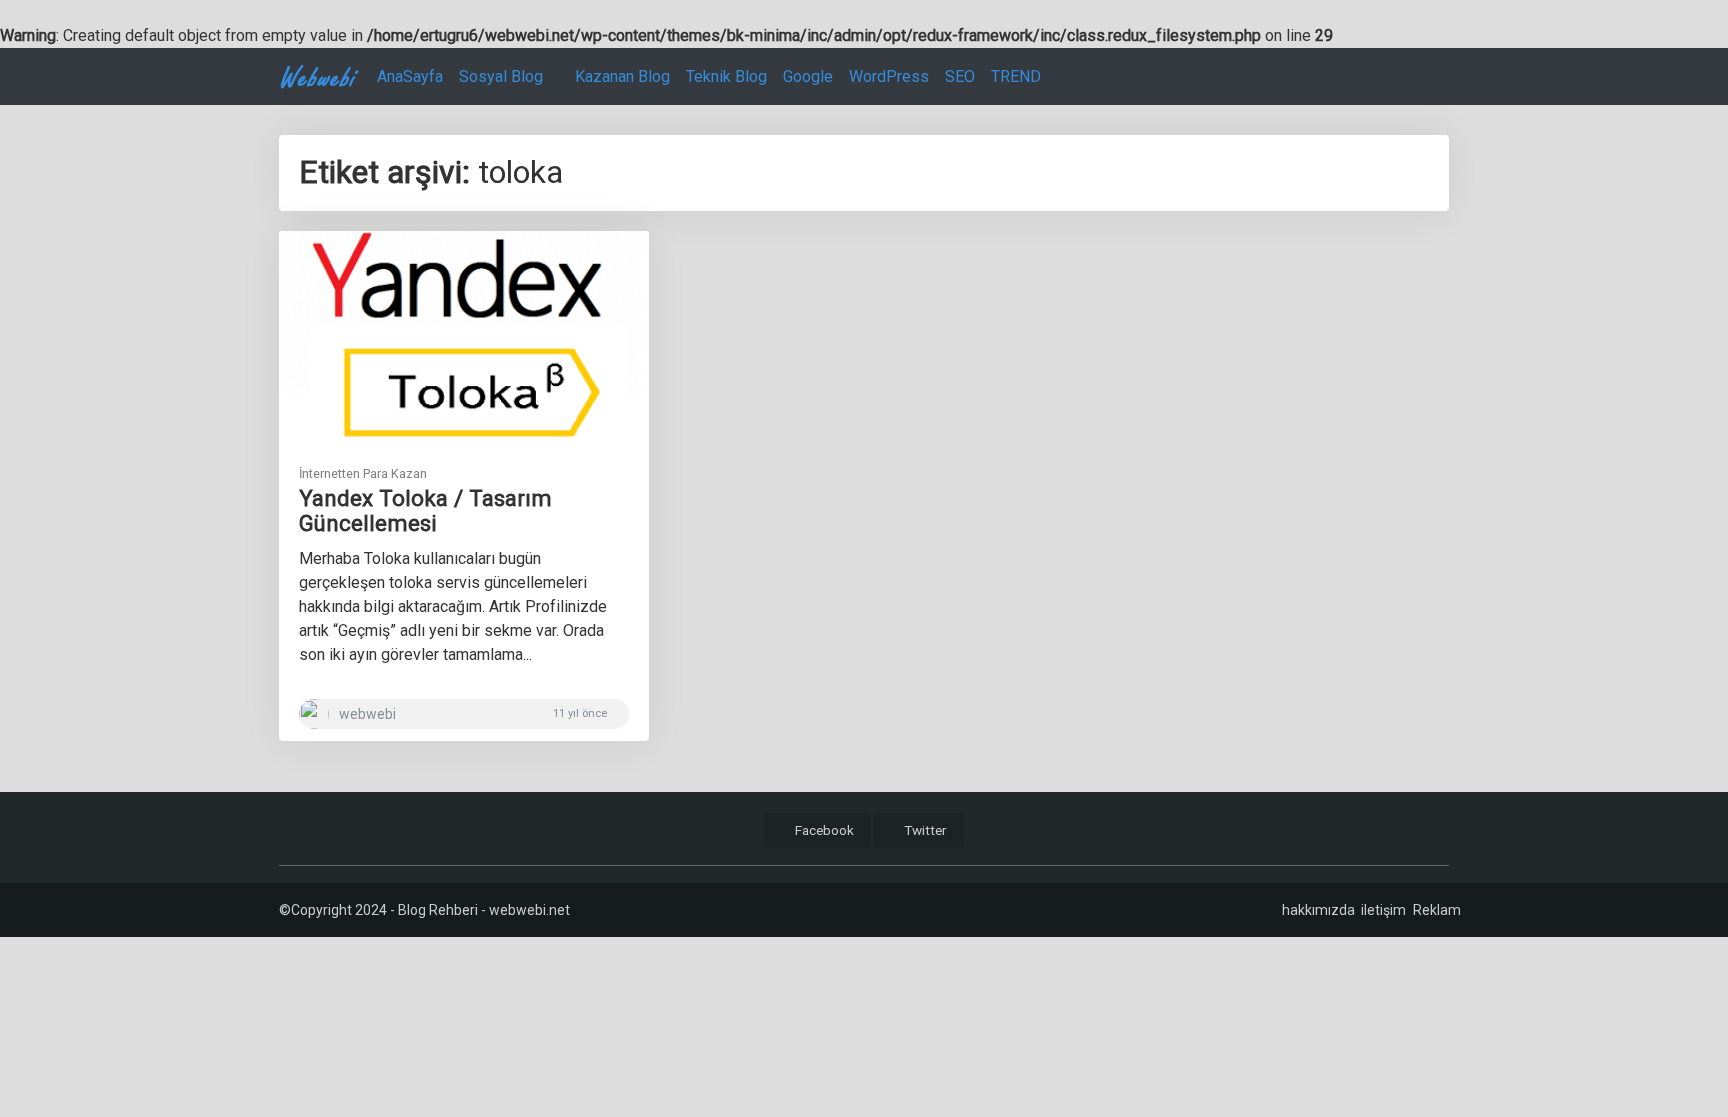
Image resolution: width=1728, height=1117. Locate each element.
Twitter (924, 830)
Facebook (823, 830)
